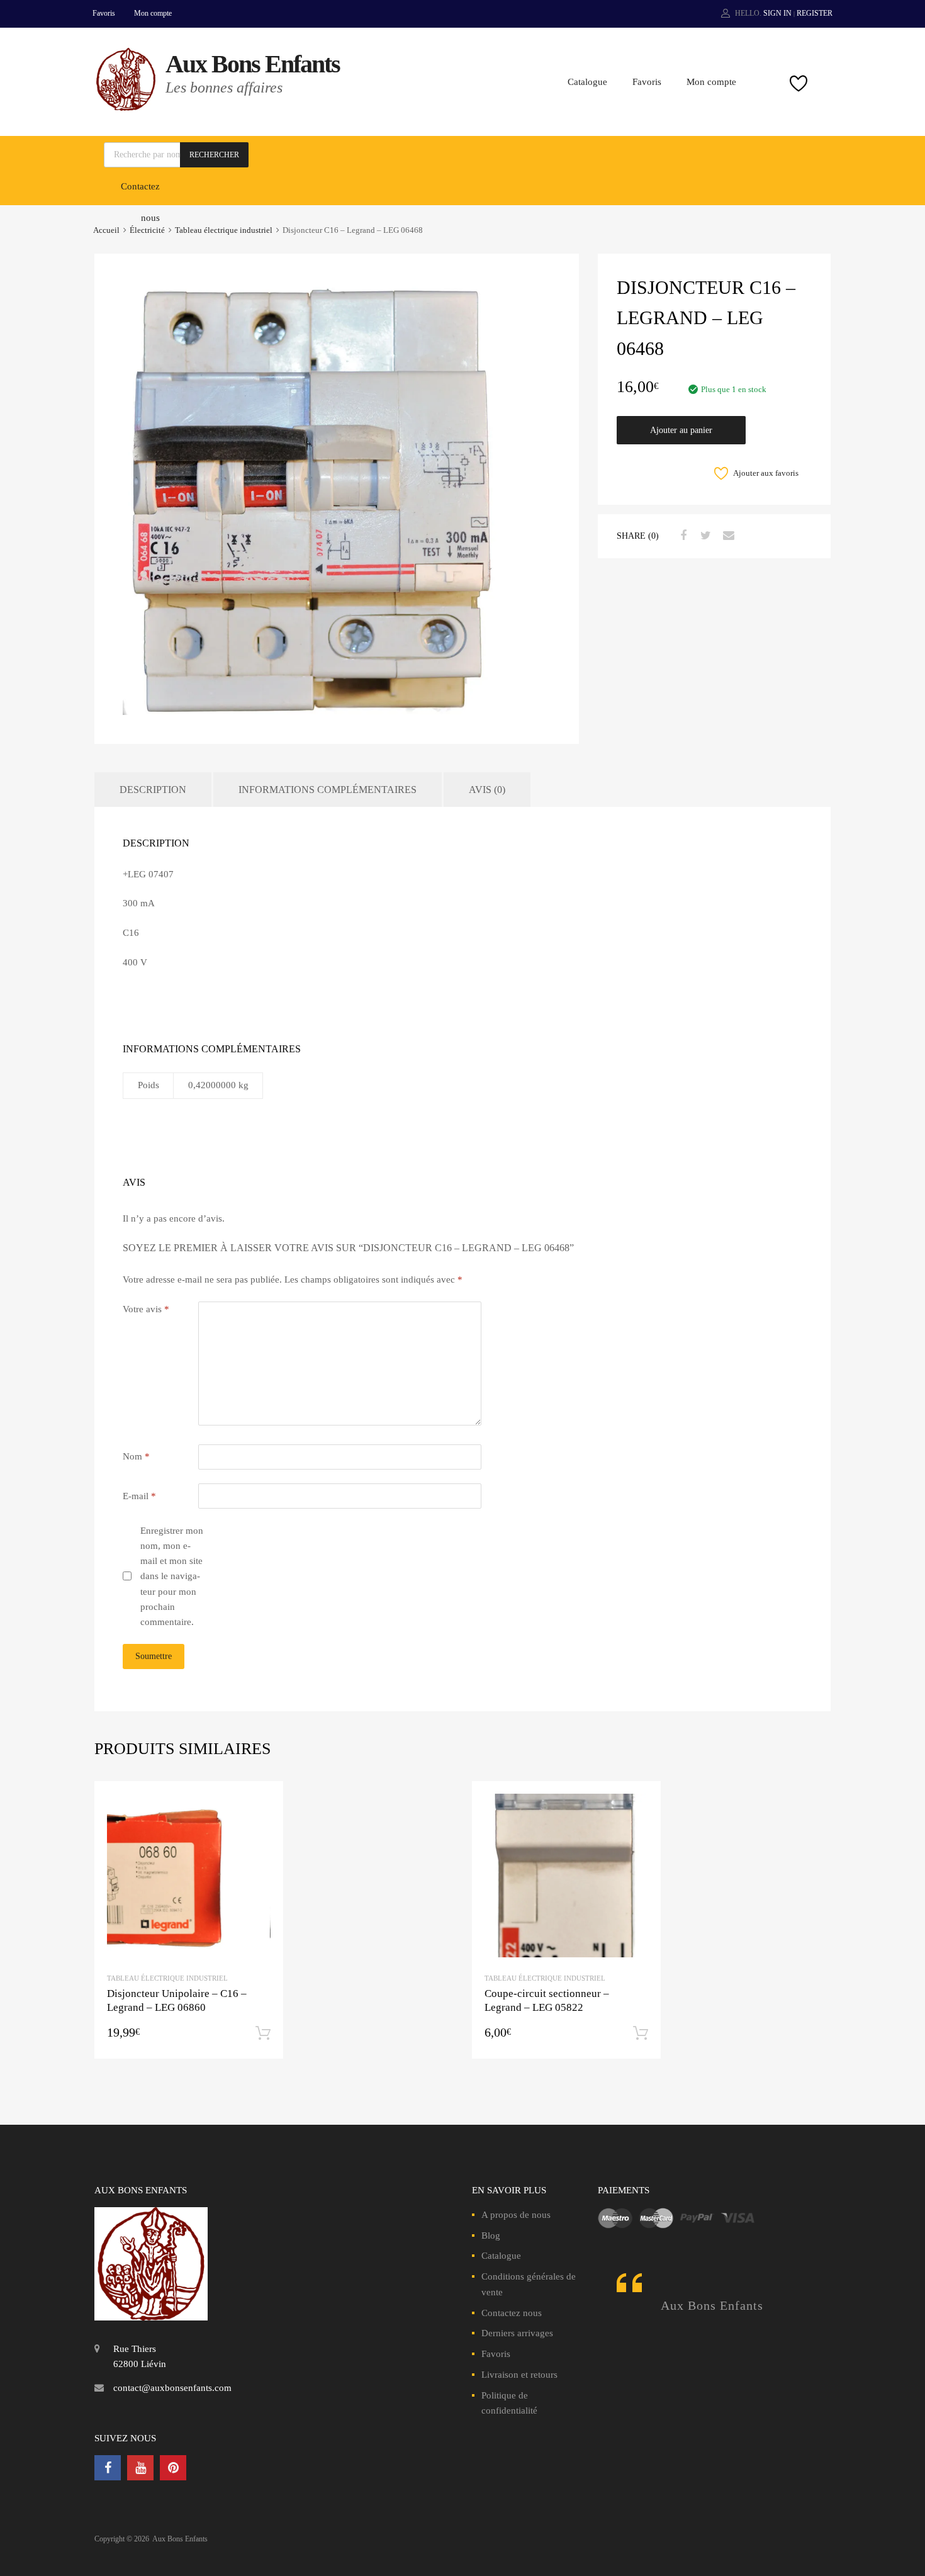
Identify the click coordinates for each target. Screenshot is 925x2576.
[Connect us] (108, 2468)
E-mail (139, 1496)
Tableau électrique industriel (224, 230)
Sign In (777, 13)
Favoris (104, 13)
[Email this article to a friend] (727, 536)
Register (815, 13)
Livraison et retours (519, 2375)
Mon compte (153, 13)
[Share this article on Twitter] (704, 536)
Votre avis (146, 1309)
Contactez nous (512, 2313)
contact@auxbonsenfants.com (172, 2388)
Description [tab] (153, 790)
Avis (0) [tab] (487, 790)
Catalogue (587, 82)
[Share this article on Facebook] (681, 536)
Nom (136, 1456)
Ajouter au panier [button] (263, 2033)
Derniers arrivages (517, 2333)
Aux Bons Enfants (253, 64)
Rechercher (214, 155)
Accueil (106, 230)
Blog (491, 2236)
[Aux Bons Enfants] (126, 108)
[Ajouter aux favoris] (263, 1802)
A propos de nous (516, 2215)
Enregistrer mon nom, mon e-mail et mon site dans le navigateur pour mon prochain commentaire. (172, 1577)
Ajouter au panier (681, 430)
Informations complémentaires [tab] (328, 790)
